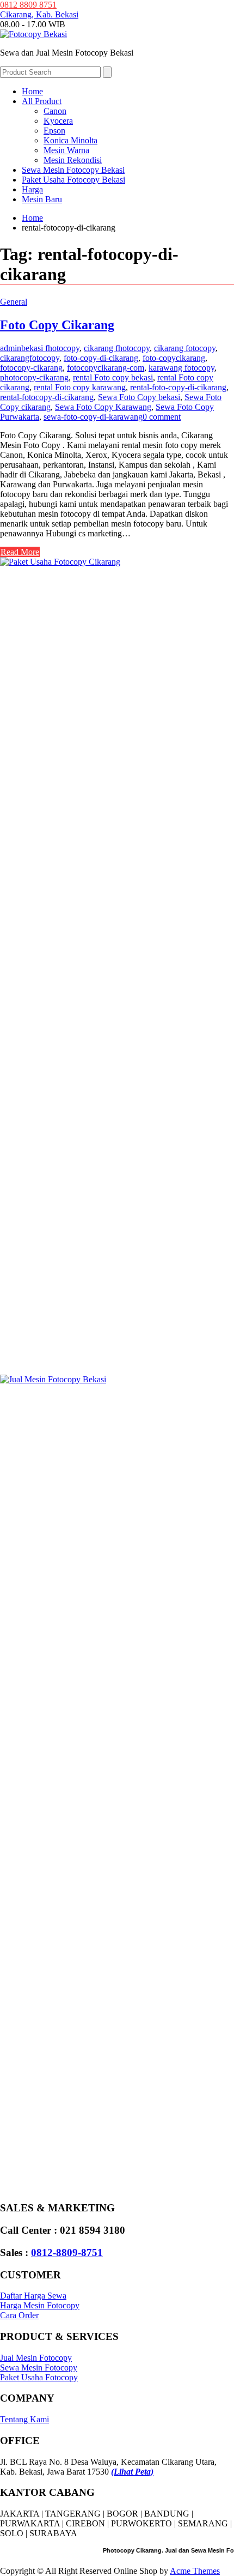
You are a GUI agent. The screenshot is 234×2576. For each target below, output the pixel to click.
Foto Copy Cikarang (57, 325)
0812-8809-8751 (67, 2253)
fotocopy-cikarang (31, 368)
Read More (20, 552)
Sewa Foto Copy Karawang (103, 407)
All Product (42, 101)
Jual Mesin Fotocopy (36, 2358)
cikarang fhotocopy (117, 348)
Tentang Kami (24, 2419)
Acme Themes (195, 2571)
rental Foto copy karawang (80, 387)
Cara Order (19, 2315)
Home (32, 91)
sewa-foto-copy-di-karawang (93, 417)
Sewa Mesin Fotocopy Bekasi (73, 170)
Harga (32, 189)
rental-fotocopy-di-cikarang (47, 397)
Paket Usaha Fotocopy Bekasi (73, 180)
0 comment (162, 417)
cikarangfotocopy (30, 358)
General (14, 302)
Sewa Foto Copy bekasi (139, 397)
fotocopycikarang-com (106, 368)
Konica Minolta (70, 140)
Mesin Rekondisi (73, 160)
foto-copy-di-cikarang (101, 358)
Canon (55, 111)
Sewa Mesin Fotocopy (39, 2368)
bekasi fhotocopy (50, 348)
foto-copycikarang (174, 358)
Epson (54, 131)
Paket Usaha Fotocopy (39, 2377)
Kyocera (58, 121)
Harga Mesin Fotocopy (40, 2305)
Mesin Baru (42, 199)
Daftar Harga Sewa (33, 2296)
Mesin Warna (66, 150)
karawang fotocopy (181, 368)
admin (11, 348)
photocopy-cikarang (34, 377)
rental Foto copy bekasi (113, 377)
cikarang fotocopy (185, 348)
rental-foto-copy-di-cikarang (178, 387)
